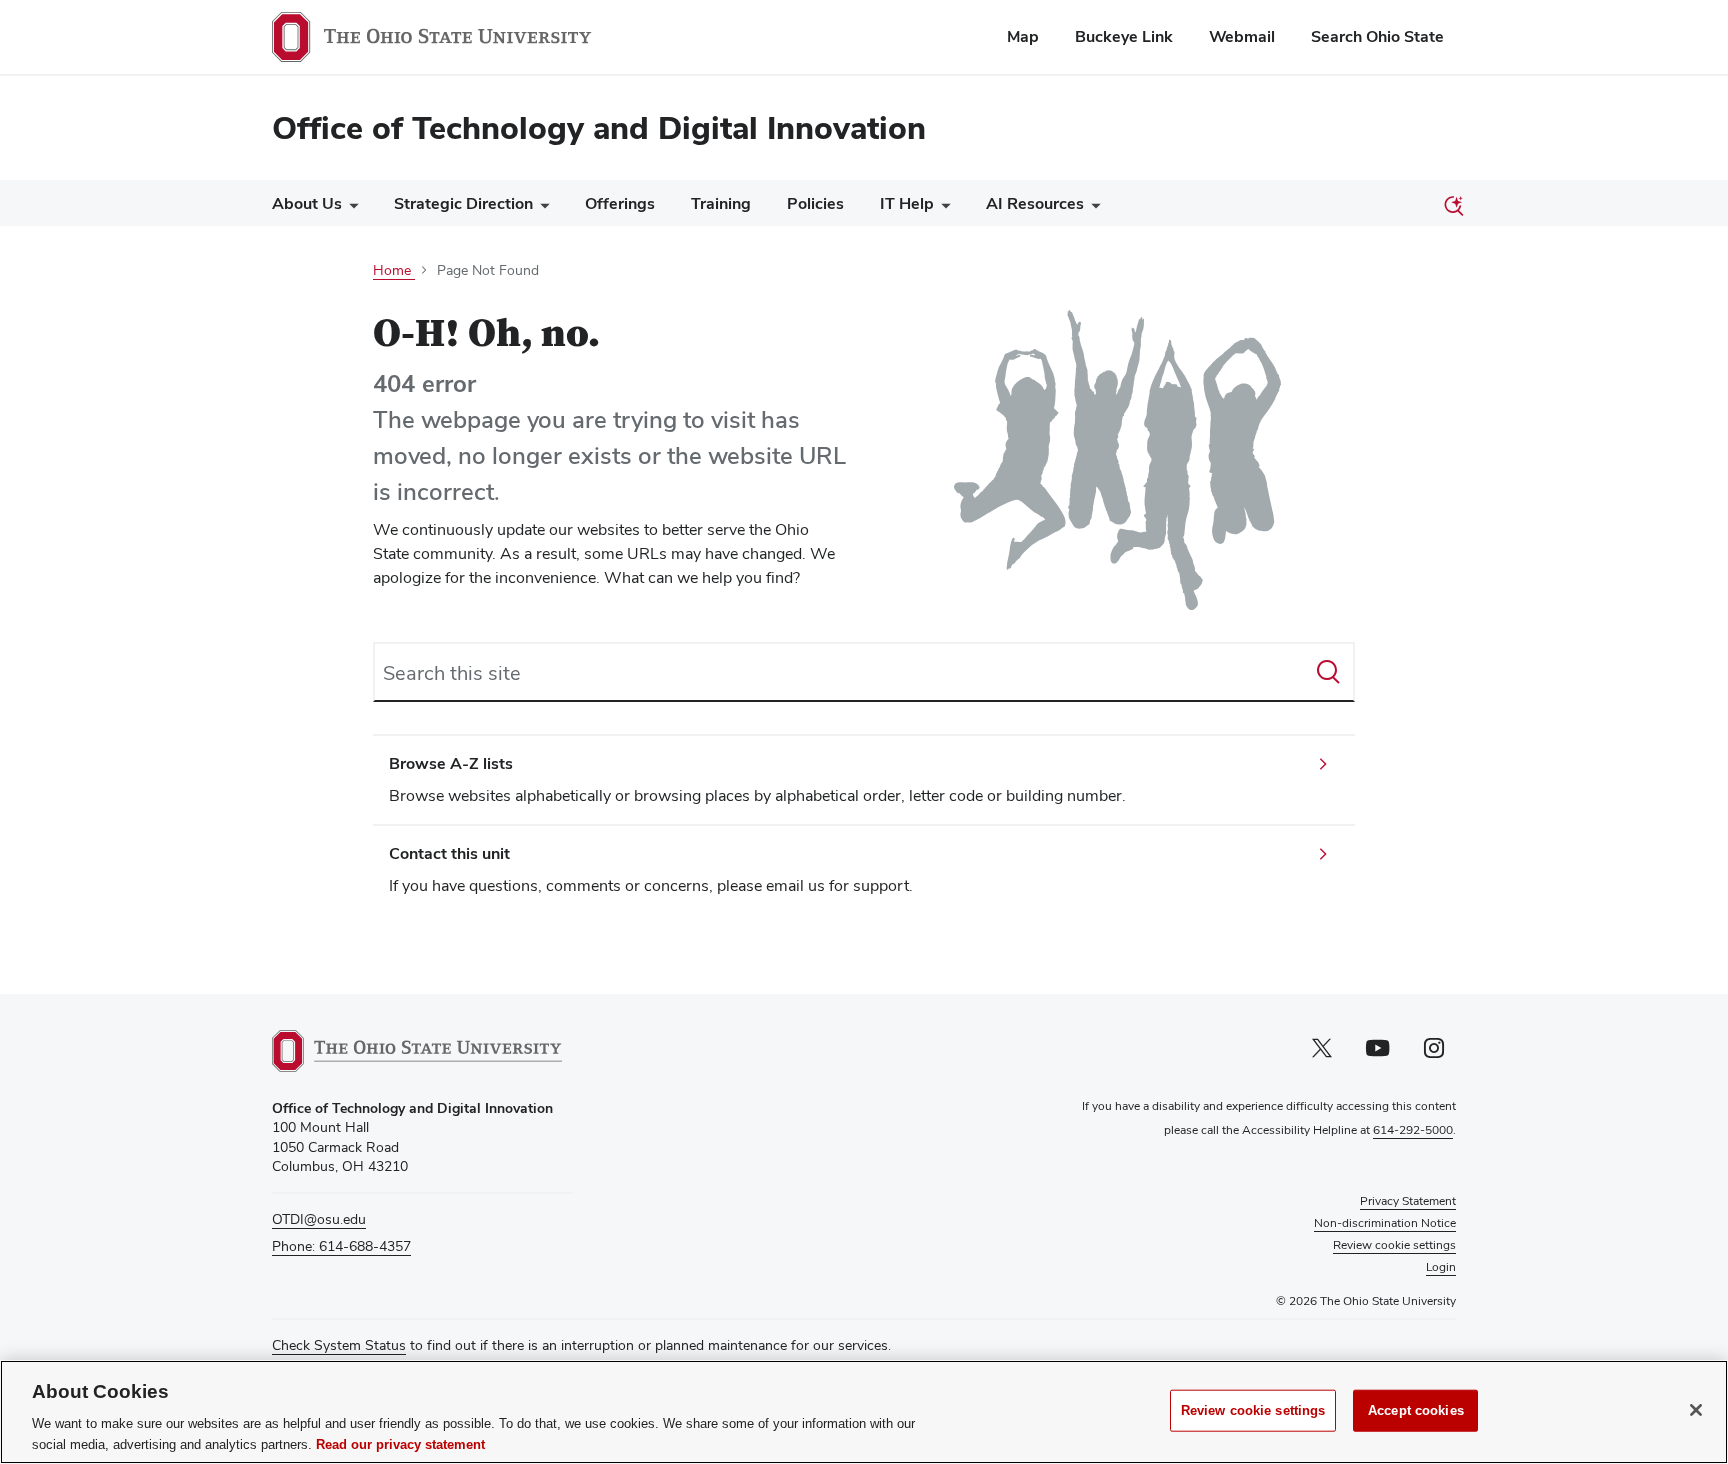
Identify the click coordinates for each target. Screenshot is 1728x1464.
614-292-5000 (1413, 1130)
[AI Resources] (1092, 208)
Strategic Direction (463, 203)
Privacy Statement (1408, 1201)
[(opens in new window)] (417, 1051)
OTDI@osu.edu (319, 1219)
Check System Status (339, 1345)
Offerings (620, 203)
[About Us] (350, 208)
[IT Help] (942, 208)
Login (1441, 1267)
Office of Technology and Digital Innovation (599, 127)
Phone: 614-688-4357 (341, 1246)
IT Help (907, 203)
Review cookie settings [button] (1394, 1245)
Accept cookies (1416, 1410)
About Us (307, 203)
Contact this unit (449, 853)
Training (721, 203)
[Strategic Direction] (541, 208)
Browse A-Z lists (451, 763)
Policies (815, 203)
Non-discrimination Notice (1385, 1223)
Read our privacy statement (400, 1443)
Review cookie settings (1253, 1410)
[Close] (1696, 1410)
